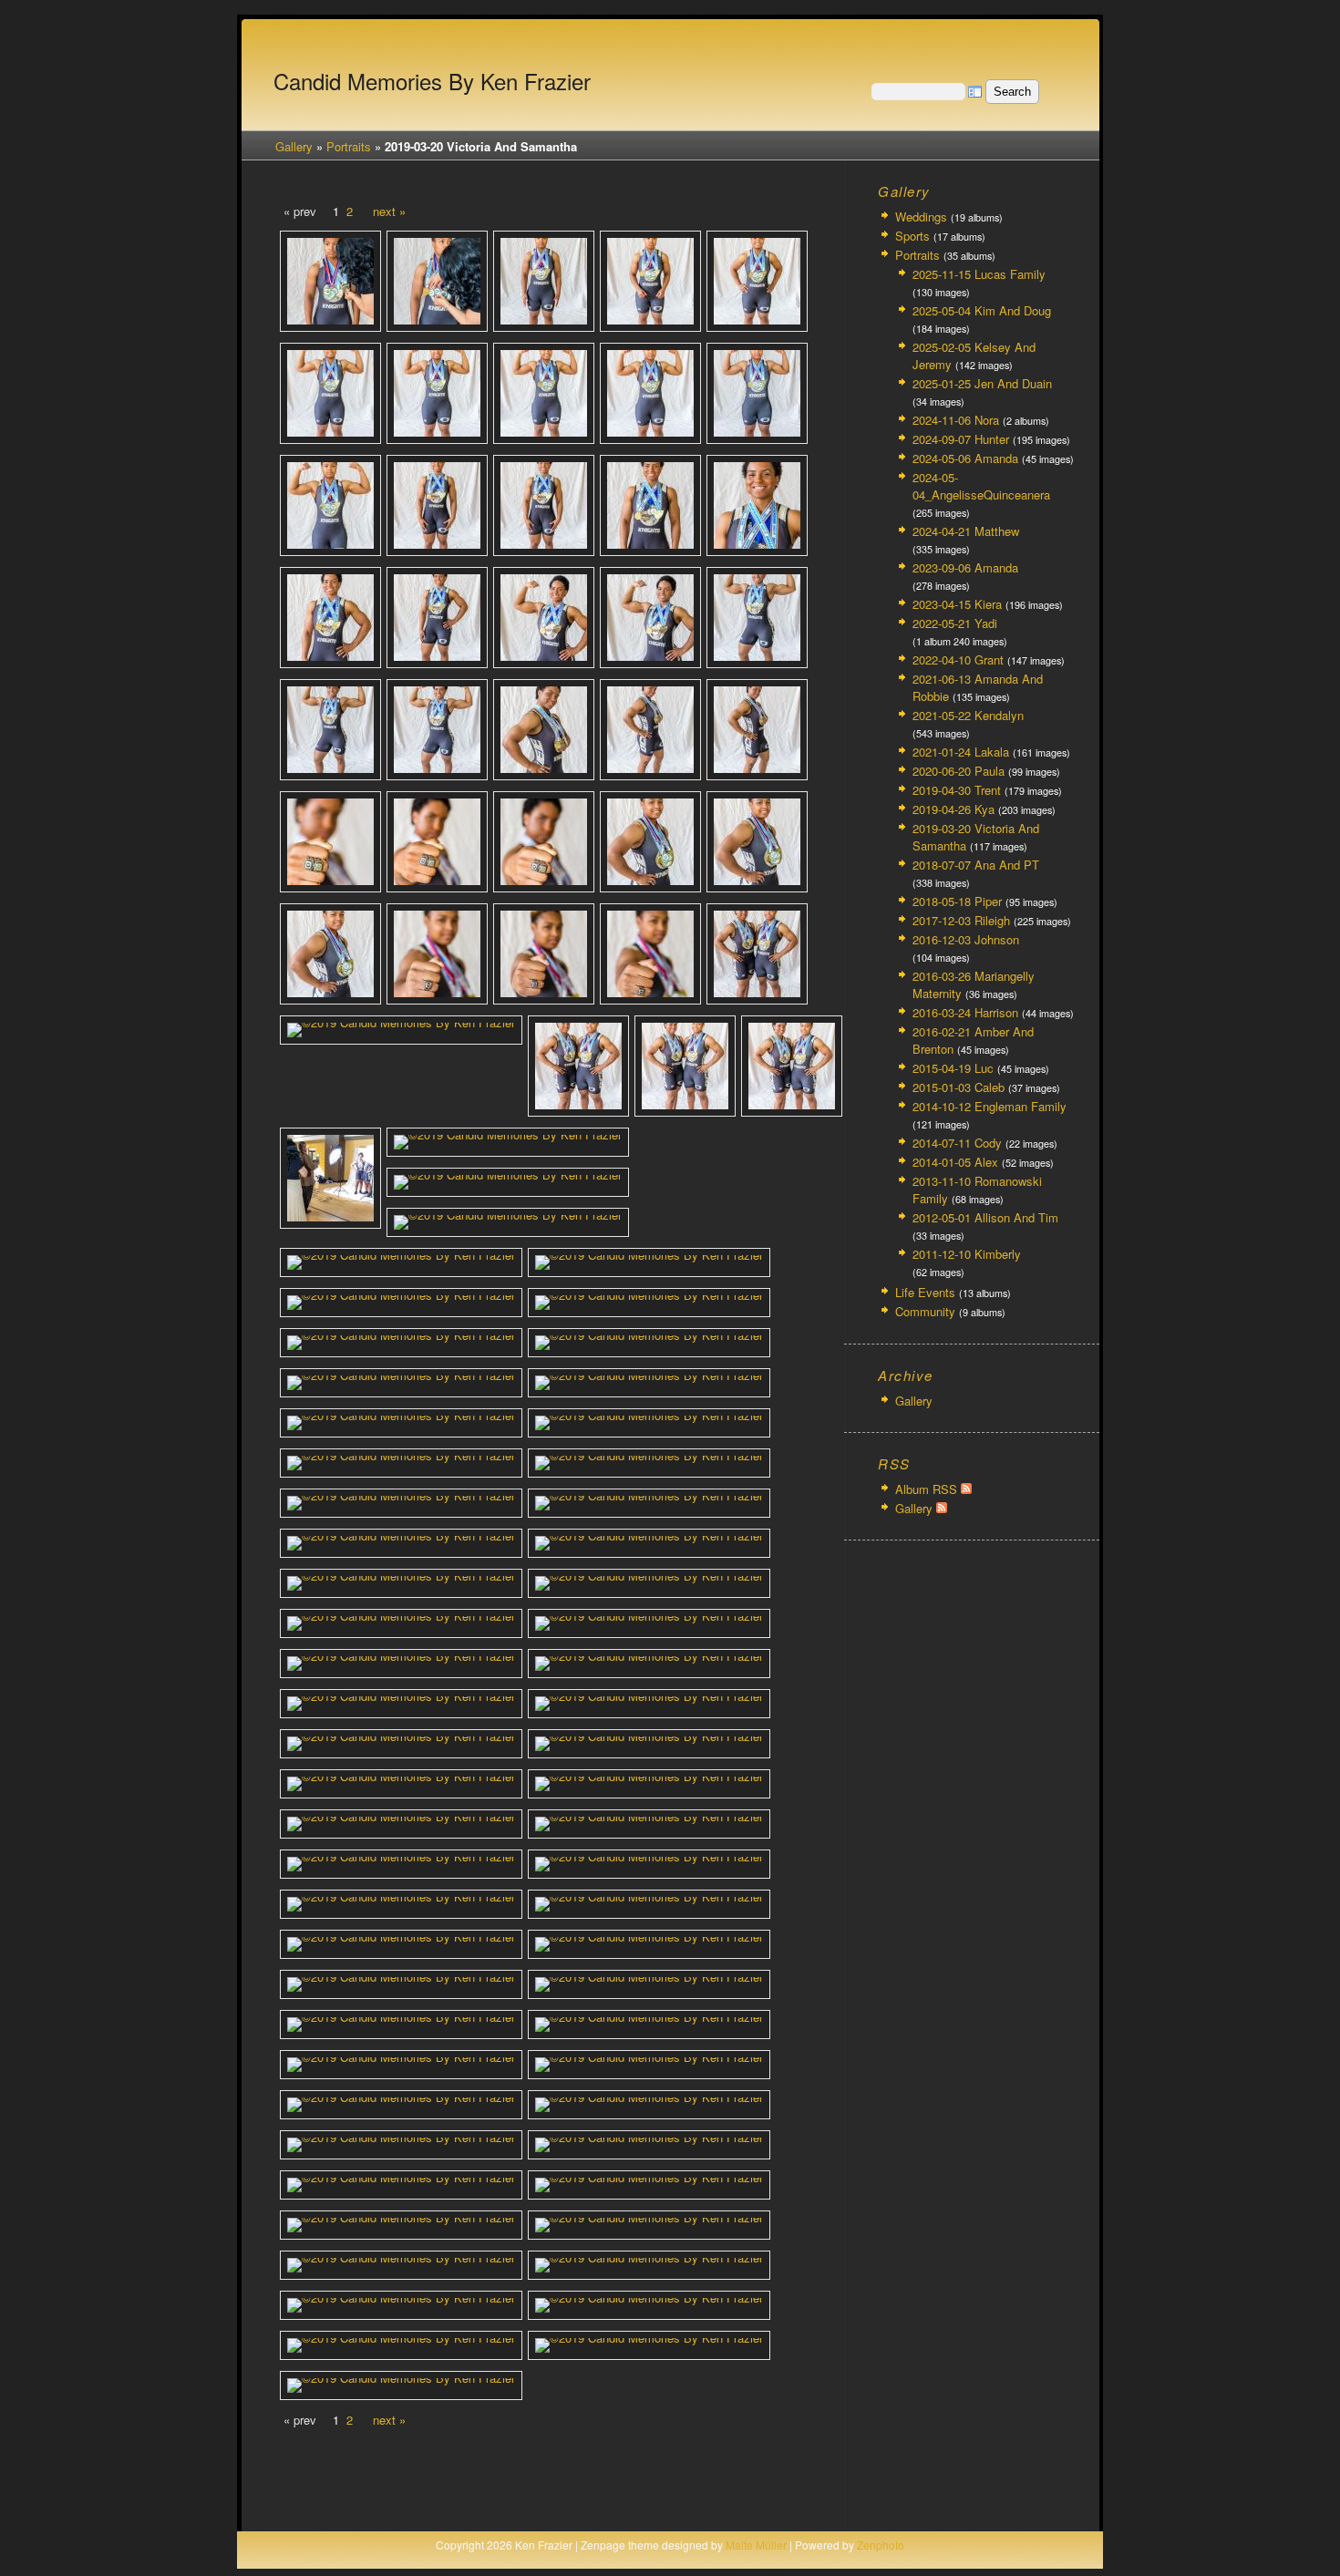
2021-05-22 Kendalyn (968, 715)
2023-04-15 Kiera (957, 604)
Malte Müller (756, 2545)
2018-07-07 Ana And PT (976, 865)
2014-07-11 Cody (957, 1143)
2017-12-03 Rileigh (961, 920)
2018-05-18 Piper (957, 901)
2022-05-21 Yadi (955, 623)
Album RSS (928, 1489)
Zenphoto (881, 2545)
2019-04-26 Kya (953, 809)
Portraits (349, 146)
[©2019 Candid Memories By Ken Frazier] (330, 281)
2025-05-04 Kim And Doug (982, 310)
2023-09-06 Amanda (965, 567)
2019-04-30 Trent (957, 790)
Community (925, 1311)
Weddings (921, 216)
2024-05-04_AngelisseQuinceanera (981, 486)
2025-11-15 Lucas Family (979, 274)
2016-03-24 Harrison (965, 1012)
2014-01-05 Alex (955, 1162)
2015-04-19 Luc (953, 1068)
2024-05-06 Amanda (965, 458)
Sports (912, 236)
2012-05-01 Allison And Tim (985, 1217)
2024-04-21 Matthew (966, 531)
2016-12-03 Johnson (966, 939)
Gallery (294, 146)
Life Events (925, 1292)
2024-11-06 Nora (956, 420)
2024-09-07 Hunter (961, 439)
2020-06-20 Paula (959, 771)
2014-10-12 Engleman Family (990, 1106)
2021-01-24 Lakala (961, 752)
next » (389, 211)
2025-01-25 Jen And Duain (982, 383)
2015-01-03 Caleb (959, 1087)
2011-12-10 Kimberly (967, 1254)
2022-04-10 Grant (958, 659)
